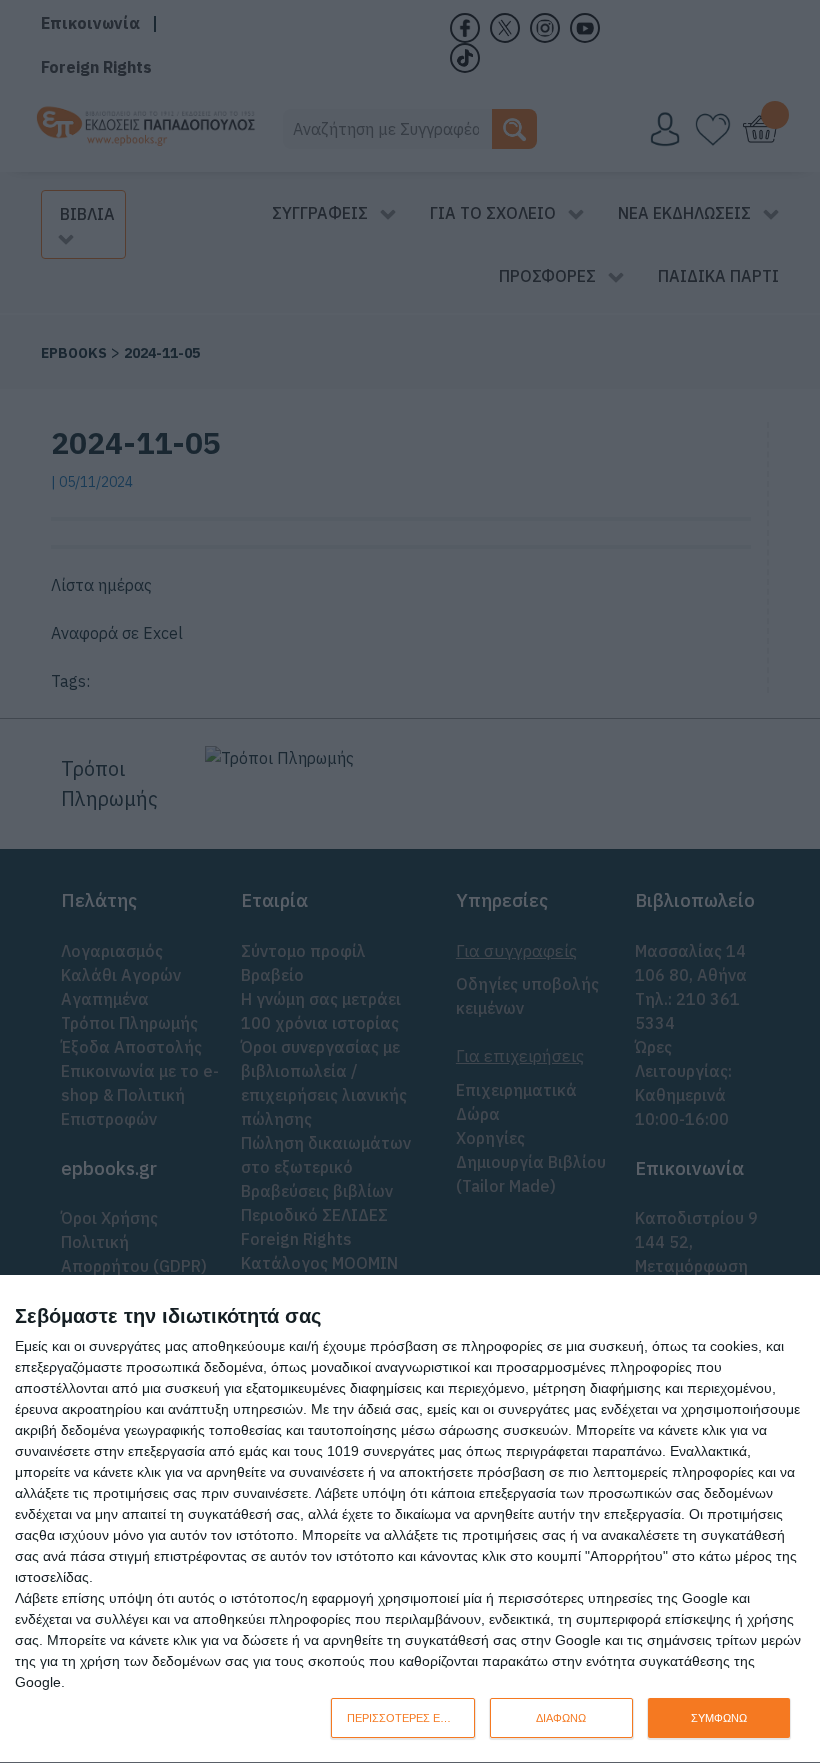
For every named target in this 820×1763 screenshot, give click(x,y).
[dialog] (410, 1519)
